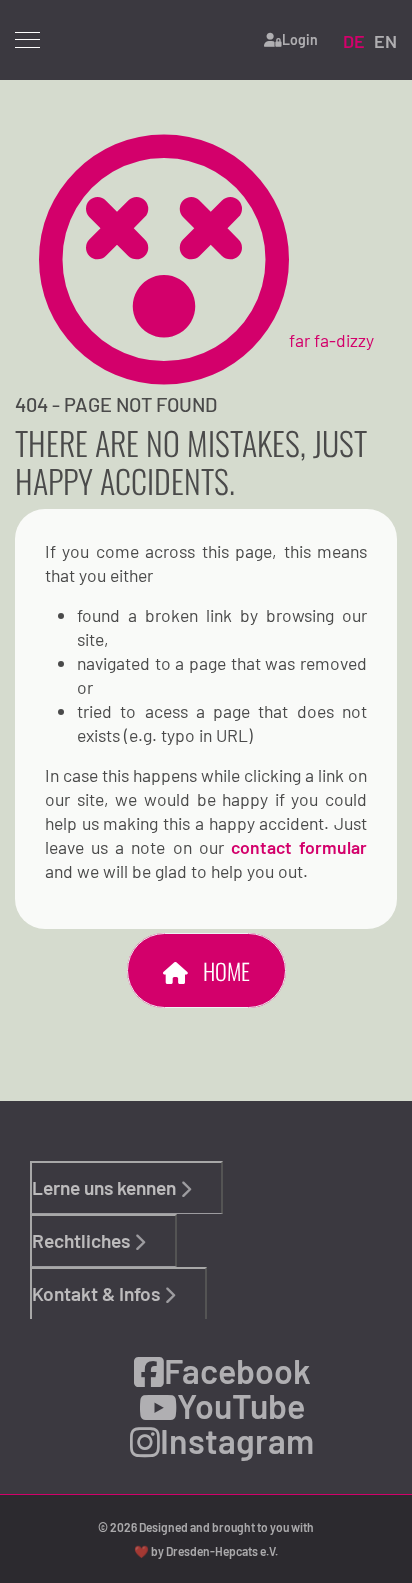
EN (385, 41)
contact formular (299, 847)
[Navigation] (27, 40)
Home (224, 970)
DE (354, 41)
